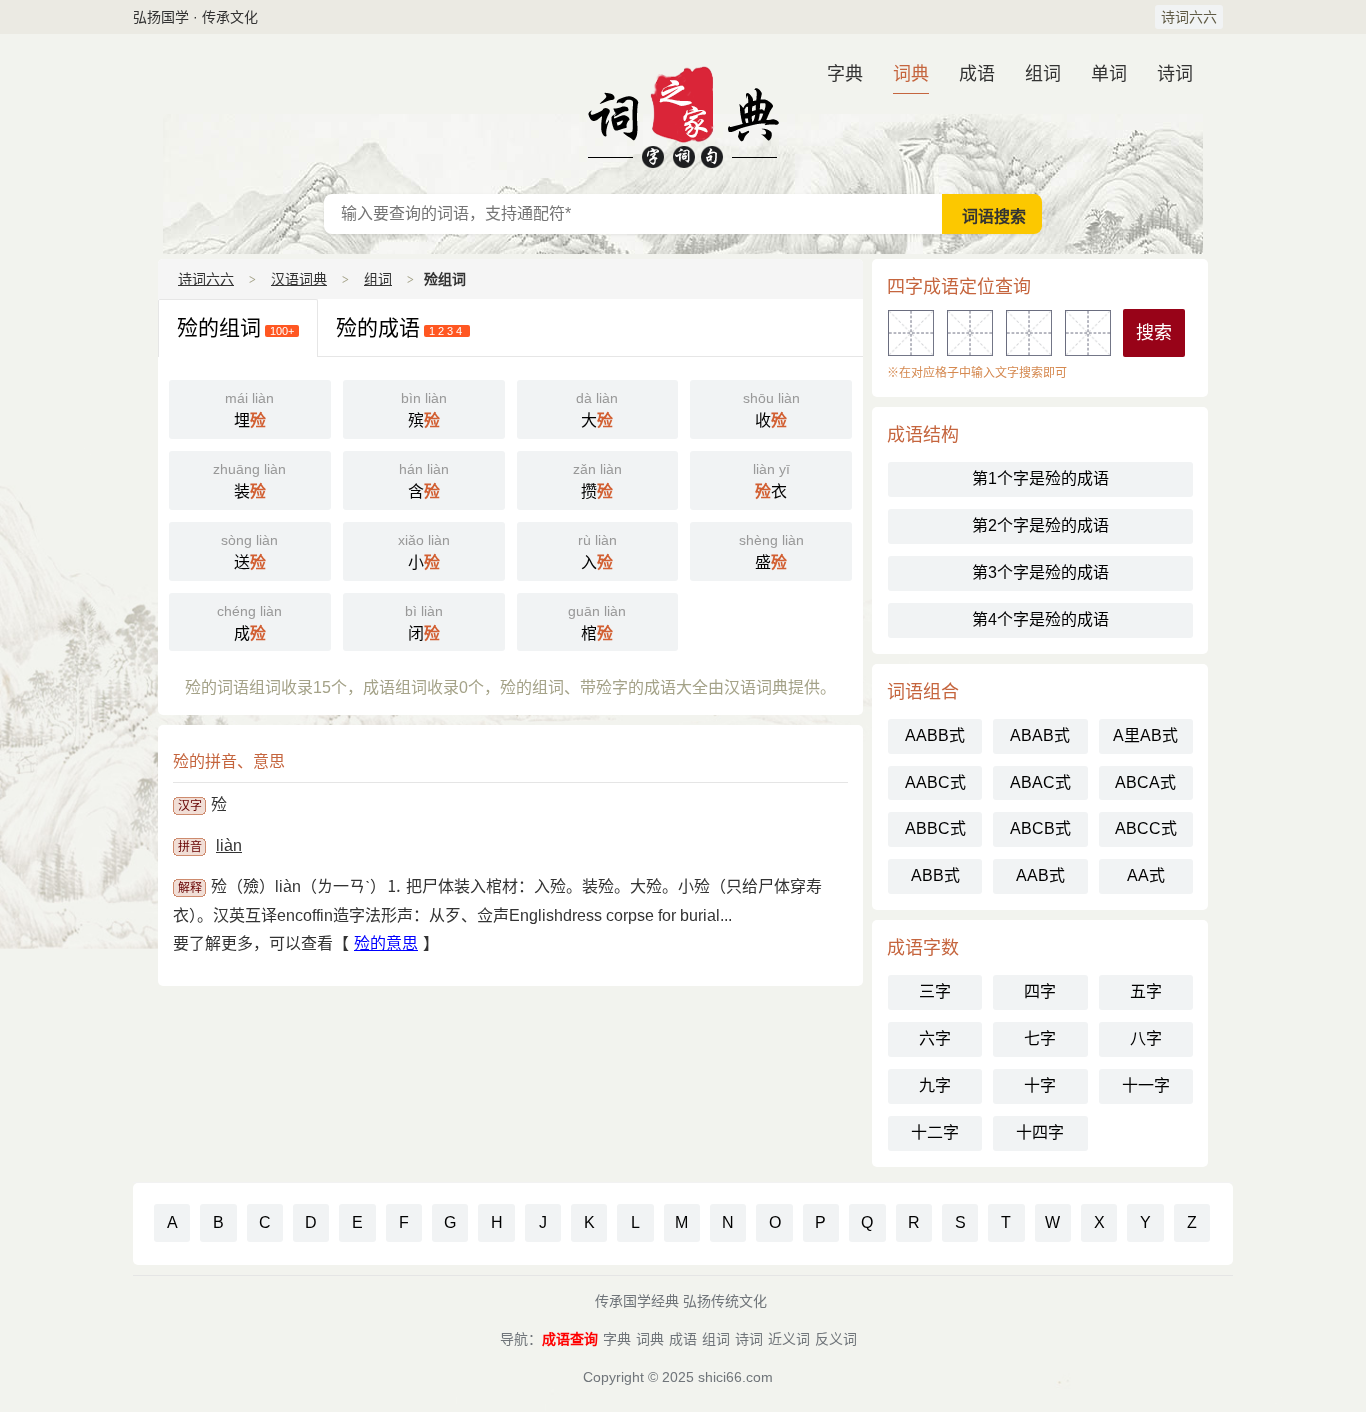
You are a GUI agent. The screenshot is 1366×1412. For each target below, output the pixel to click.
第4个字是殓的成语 (1040, 619)
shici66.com (735, 1377)
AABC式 (935, 782)
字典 (845, 74)
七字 (1040, 1038)
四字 (1040, 991)
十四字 (1040, 1132)
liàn (229, 845)
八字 (1146, 1038)
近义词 (789, 1339)
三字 (935, 991)
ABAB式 (1040, 735)
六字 (935, 1038)
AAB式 (1040, 875)
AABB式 (935, 735)
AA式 (1146, 875)
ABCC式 (1146, 828)
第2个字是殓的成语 (1040, 525)
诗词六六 (1189, 17)
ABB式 (935, 875)
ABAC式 (1040, 782)
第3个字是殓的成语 (1040, 572)
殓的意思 (386, 943)
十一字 (1146, 1085)
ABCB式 (1040, 828)
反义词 (836, 1339)
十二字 (935, 1132)
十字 (1040, 1085)
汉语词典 (683, 114)
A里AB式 (1145, 735)
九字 (935, 1085)
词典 (911, 74)
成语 (977, 74)
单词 (1109, 74)
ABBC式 (935, 828)
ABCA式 (1145, 782)
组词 (1043, 74)
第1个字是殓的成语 (1040, 478)
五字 (1146, 991)
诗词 (1175, 74)
